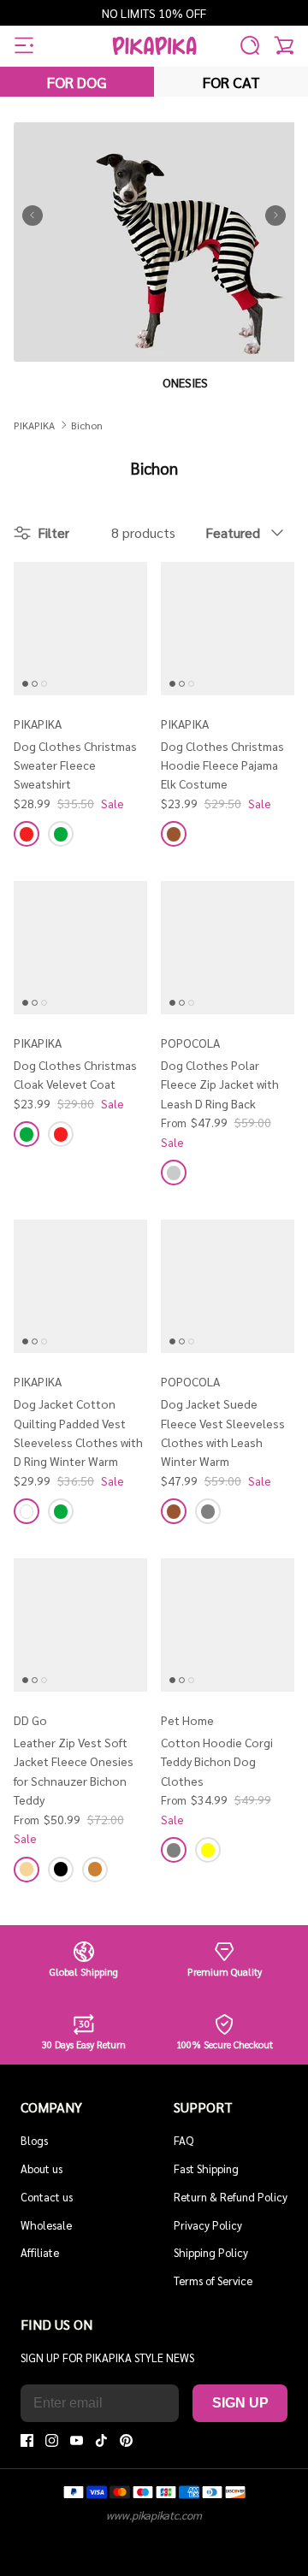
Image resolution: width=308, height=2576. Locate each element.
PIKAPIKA (34, 425)
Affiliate (40, 2252)
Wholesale (46, 2225)
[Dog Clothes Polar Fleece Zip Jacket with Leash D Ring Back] (228, 948)
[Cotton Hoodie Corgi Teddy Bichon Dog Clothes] (228, 1625)
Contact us (47, 2197)
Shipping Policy (211, 2252)
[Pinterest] (126, 2440)
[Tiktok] (101, 2440)
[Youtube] (77, 2440)
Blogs (34, 2140)
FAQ (184, 2140)
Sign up (240, 2403)
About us (41, 2168)
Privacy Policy (208, 2225)
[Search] (250, 45)
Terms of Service (213, 2281)
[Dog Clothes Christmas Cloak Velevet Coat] (80, 948)
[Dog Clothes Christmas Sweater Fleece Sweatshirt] (80, 629)
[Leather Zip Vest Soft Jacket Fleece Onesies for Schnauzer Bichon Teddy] (80, 1625)
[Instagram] (52, 2440)
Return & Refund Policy (231, 2197)
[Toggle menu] (24, 45)
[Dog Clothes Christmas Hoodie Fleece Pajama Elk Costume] (228, 629)
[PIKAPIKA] (154, 46)
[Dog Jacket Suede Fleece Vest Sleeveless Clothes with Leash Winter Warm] (228, 1286)
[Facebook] (27, 2440)
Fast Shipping (206, 2168)
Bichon (87, 425)
